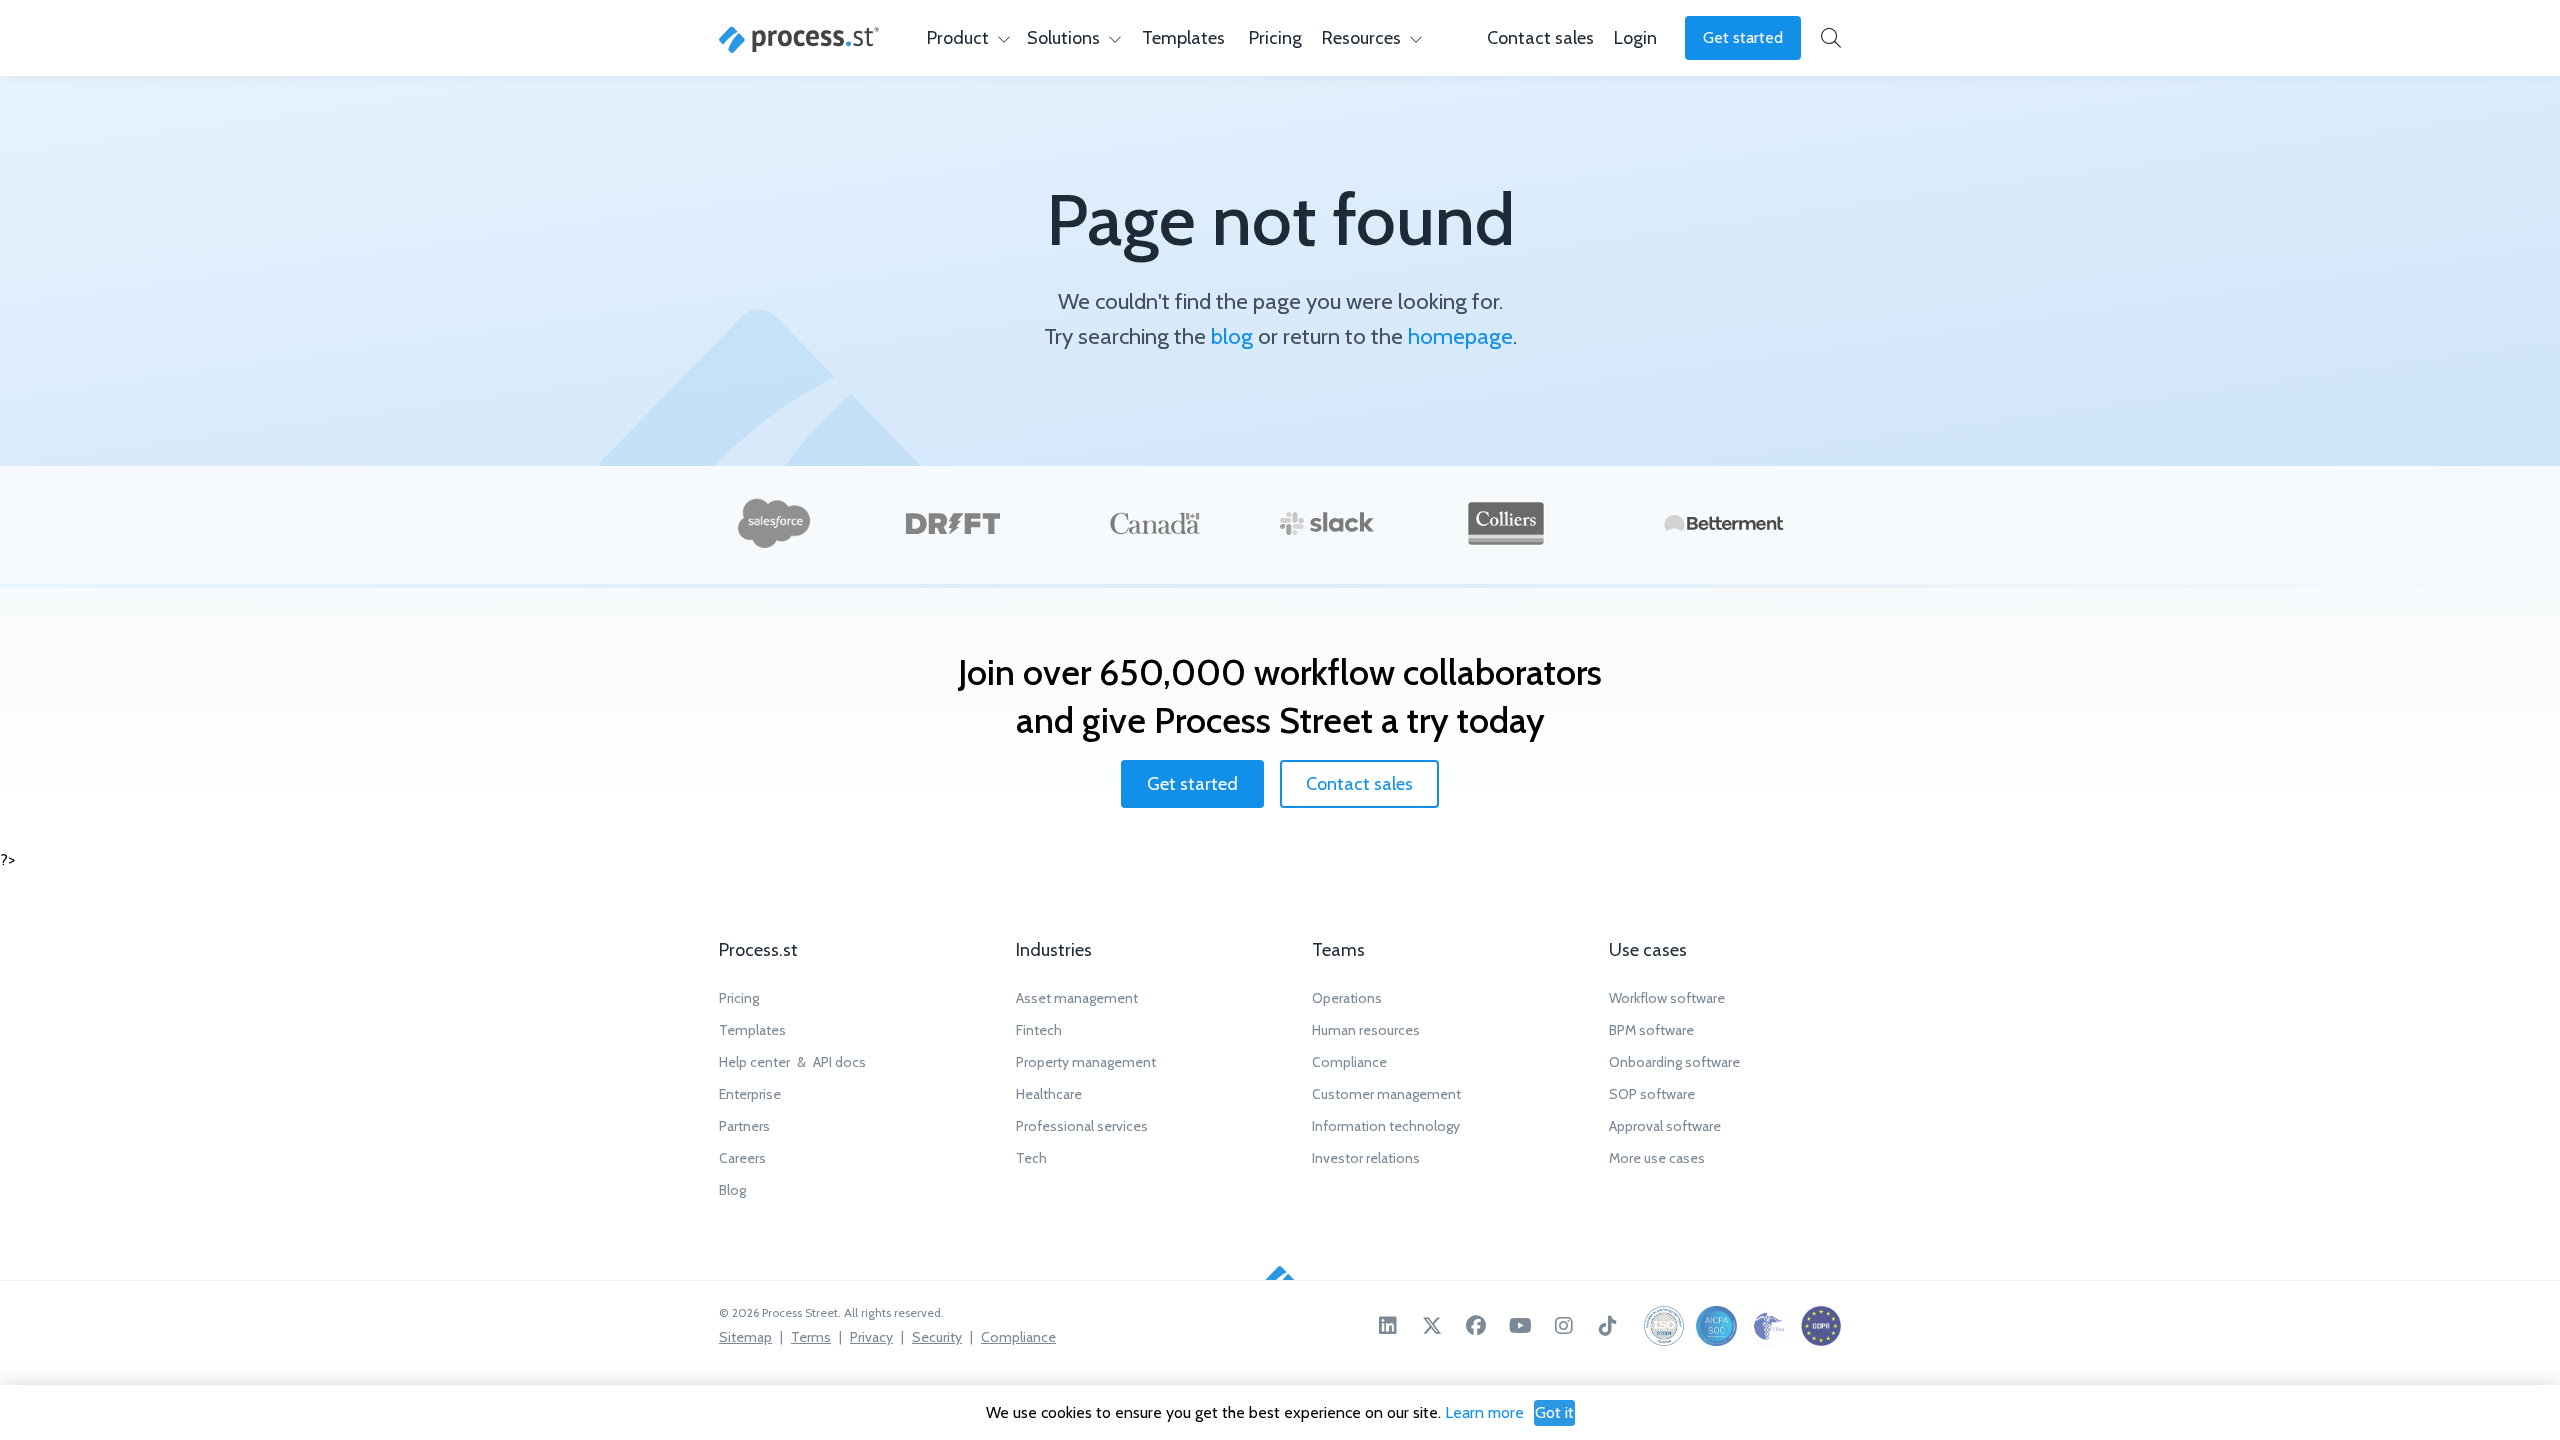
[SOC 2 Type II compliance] (1716, 1326)
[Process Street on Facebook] (1476, 1326)
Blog (732, 1190)
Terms (811, 1337)
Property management (1086, 1062)
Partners (744, 1126)
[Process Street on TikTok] (1608, 1326)
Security (937, 1337)
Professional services (1082, 1126)
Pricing (1275, 38)
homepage (1460, 336)
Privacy (871, 1337)
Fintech (1039, 1030)
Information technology (1386, 1126)
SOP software (1652, 1094)
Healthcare (1049, 1094)
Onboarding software (1674, 1062)
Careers (742, 1158)
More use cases (1657, 1158)
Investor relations (1366, 1158)
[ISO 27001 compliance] (1664, 1326)
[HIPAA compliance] (1769, 1326)
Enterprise (750, 1094)
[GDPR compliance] (1821, 1326)
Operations (1347, 998)
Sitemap (745, 1337)
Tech (1031, 1158)
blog (1232, 336)
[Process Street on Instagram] (1564, 1326)
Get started (1743, 37)
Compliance (1349, 1062)
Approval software (1665, 1126)
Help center (754, 1062)
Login (1635, 38)
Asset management (1077, 998)
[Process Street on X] (1432, 1326)
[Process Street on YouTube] (1520, 1326)
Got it (1554, 1412)
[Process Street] (799, 40)
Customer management (1386, 1094)
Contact (1540, 38)
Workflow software (1667, 998)
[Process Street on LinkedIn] (1388, 1326)
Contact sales (1359, 784)
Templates (1183, 38)
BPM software (1651, 1030)
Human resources (1366, 1030)
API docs (839, 1062)
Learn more (1484, 1412)
